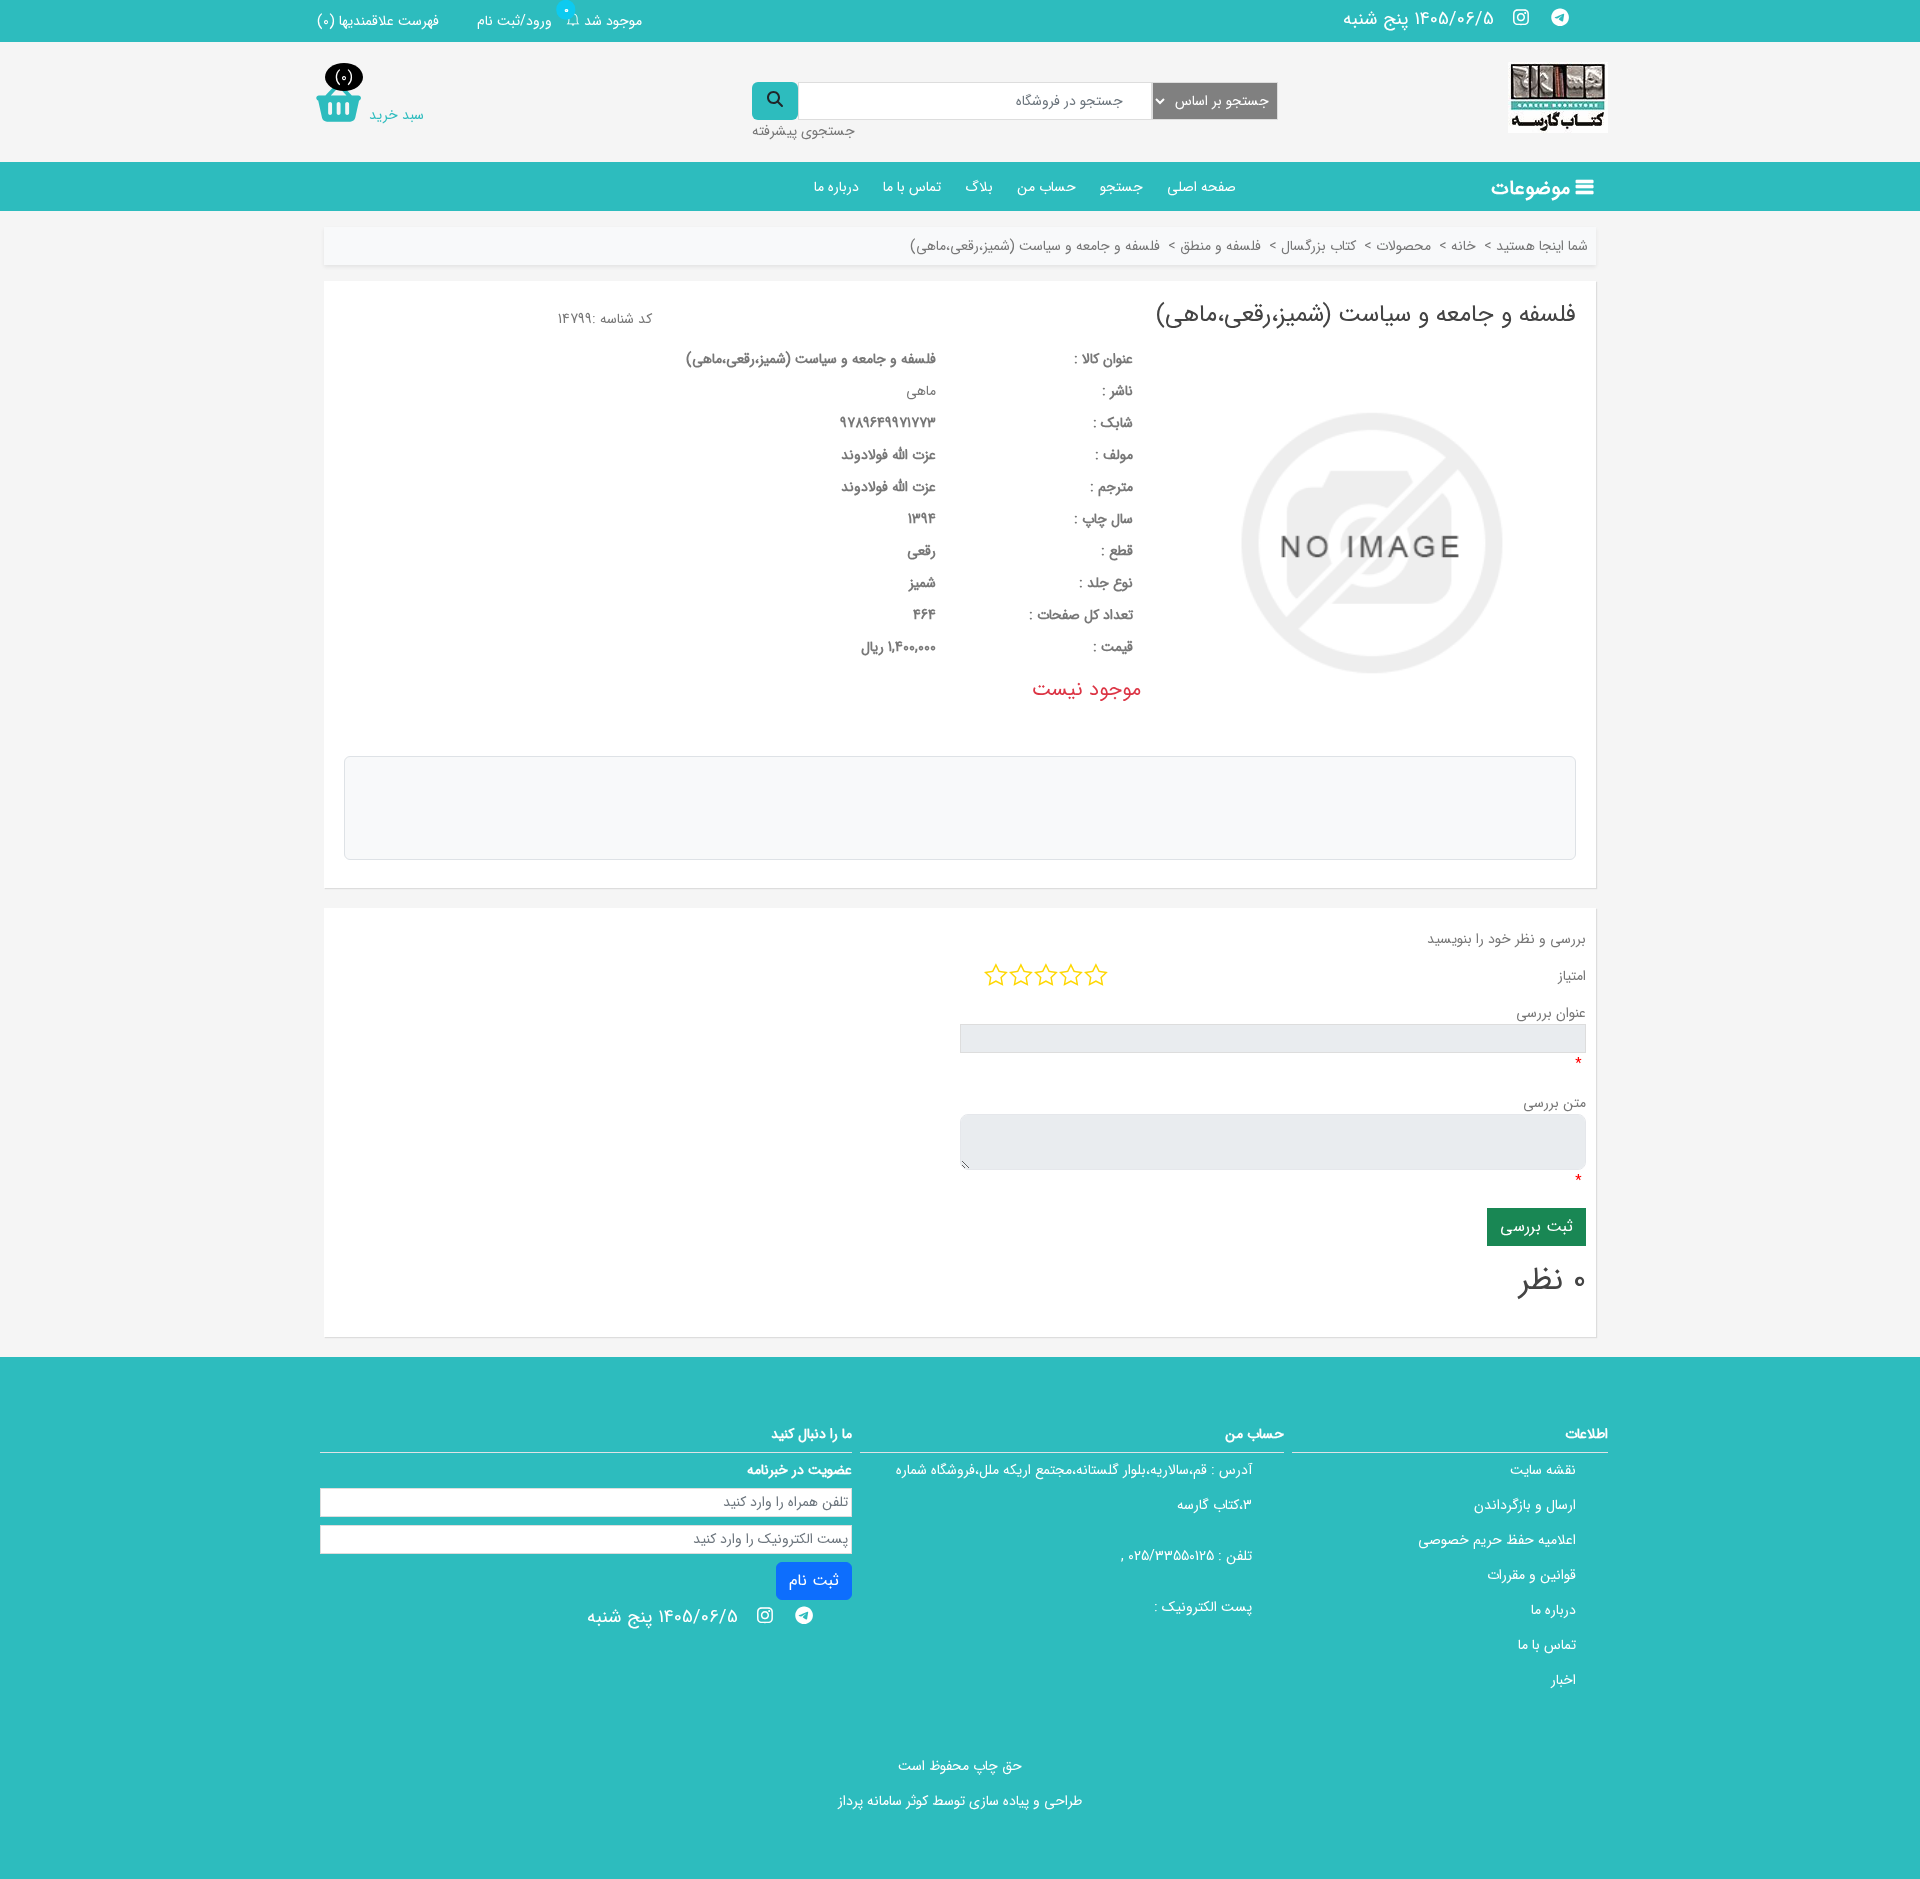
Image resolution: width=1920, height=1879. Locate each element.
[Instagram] (1521, 17)
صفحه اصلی (1201, 187)
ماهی (921, 391)
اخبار (1563, 1680)
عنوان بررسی (1551, 1013)
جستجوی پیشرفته (803, 131)
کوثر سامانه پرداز (883, 1801)
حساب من (1046, 187)
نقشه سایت (1543, 1470)
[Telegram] (1559, 17)
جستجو (1121, 187)
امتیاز (1572, 976)
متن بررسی (1554, 1103)
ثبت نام (814, 1580)
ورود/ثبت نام (514, 21)
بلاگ (979, 187)
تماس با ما (912, 187)
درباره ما (836, 187)
